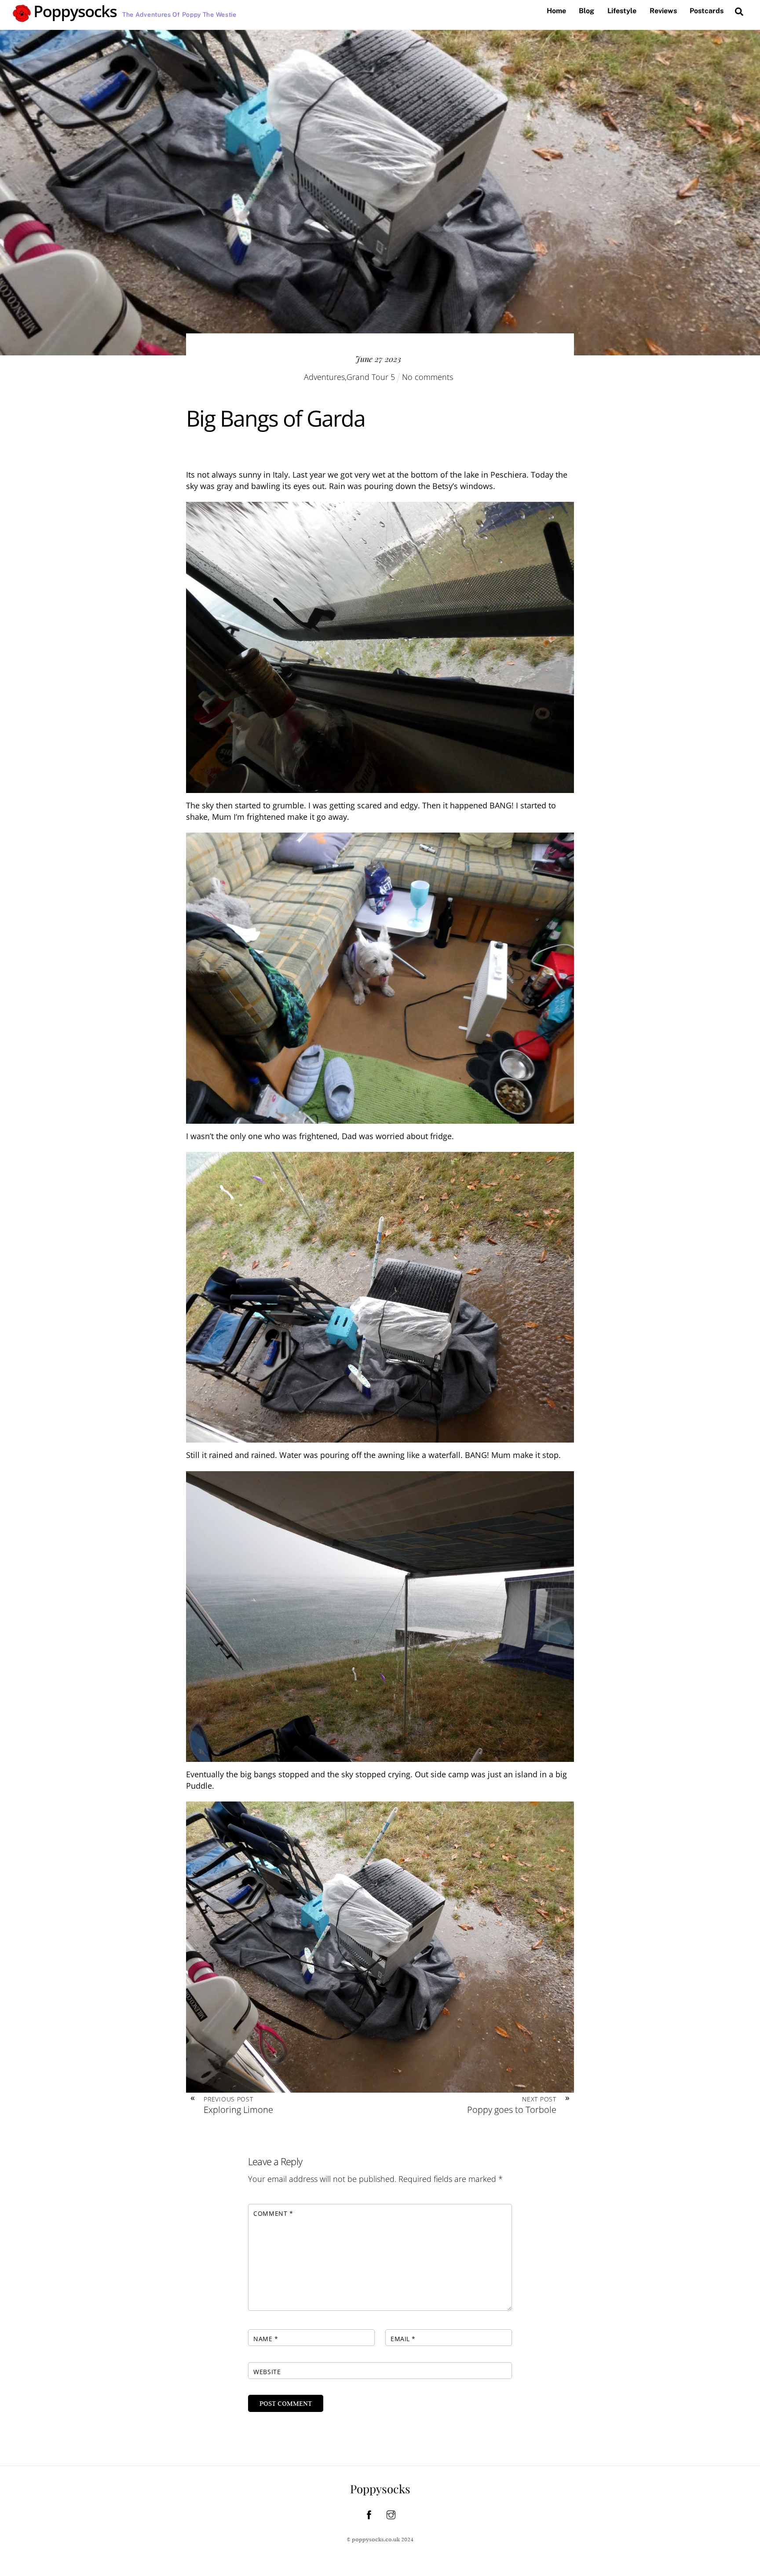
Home (556, 11)
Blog (586, 11)
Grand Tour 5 (371, 377)
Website (267, 2372)
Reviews (663, 11)
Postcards (707, 11)
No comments (427, 377)
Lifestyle (622, 11)
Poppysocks (380, 2489)
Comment (273, 2213)
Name (266, 2339)
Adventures (324, 377)
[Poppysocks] (65, 18)
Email (403, 2339)
